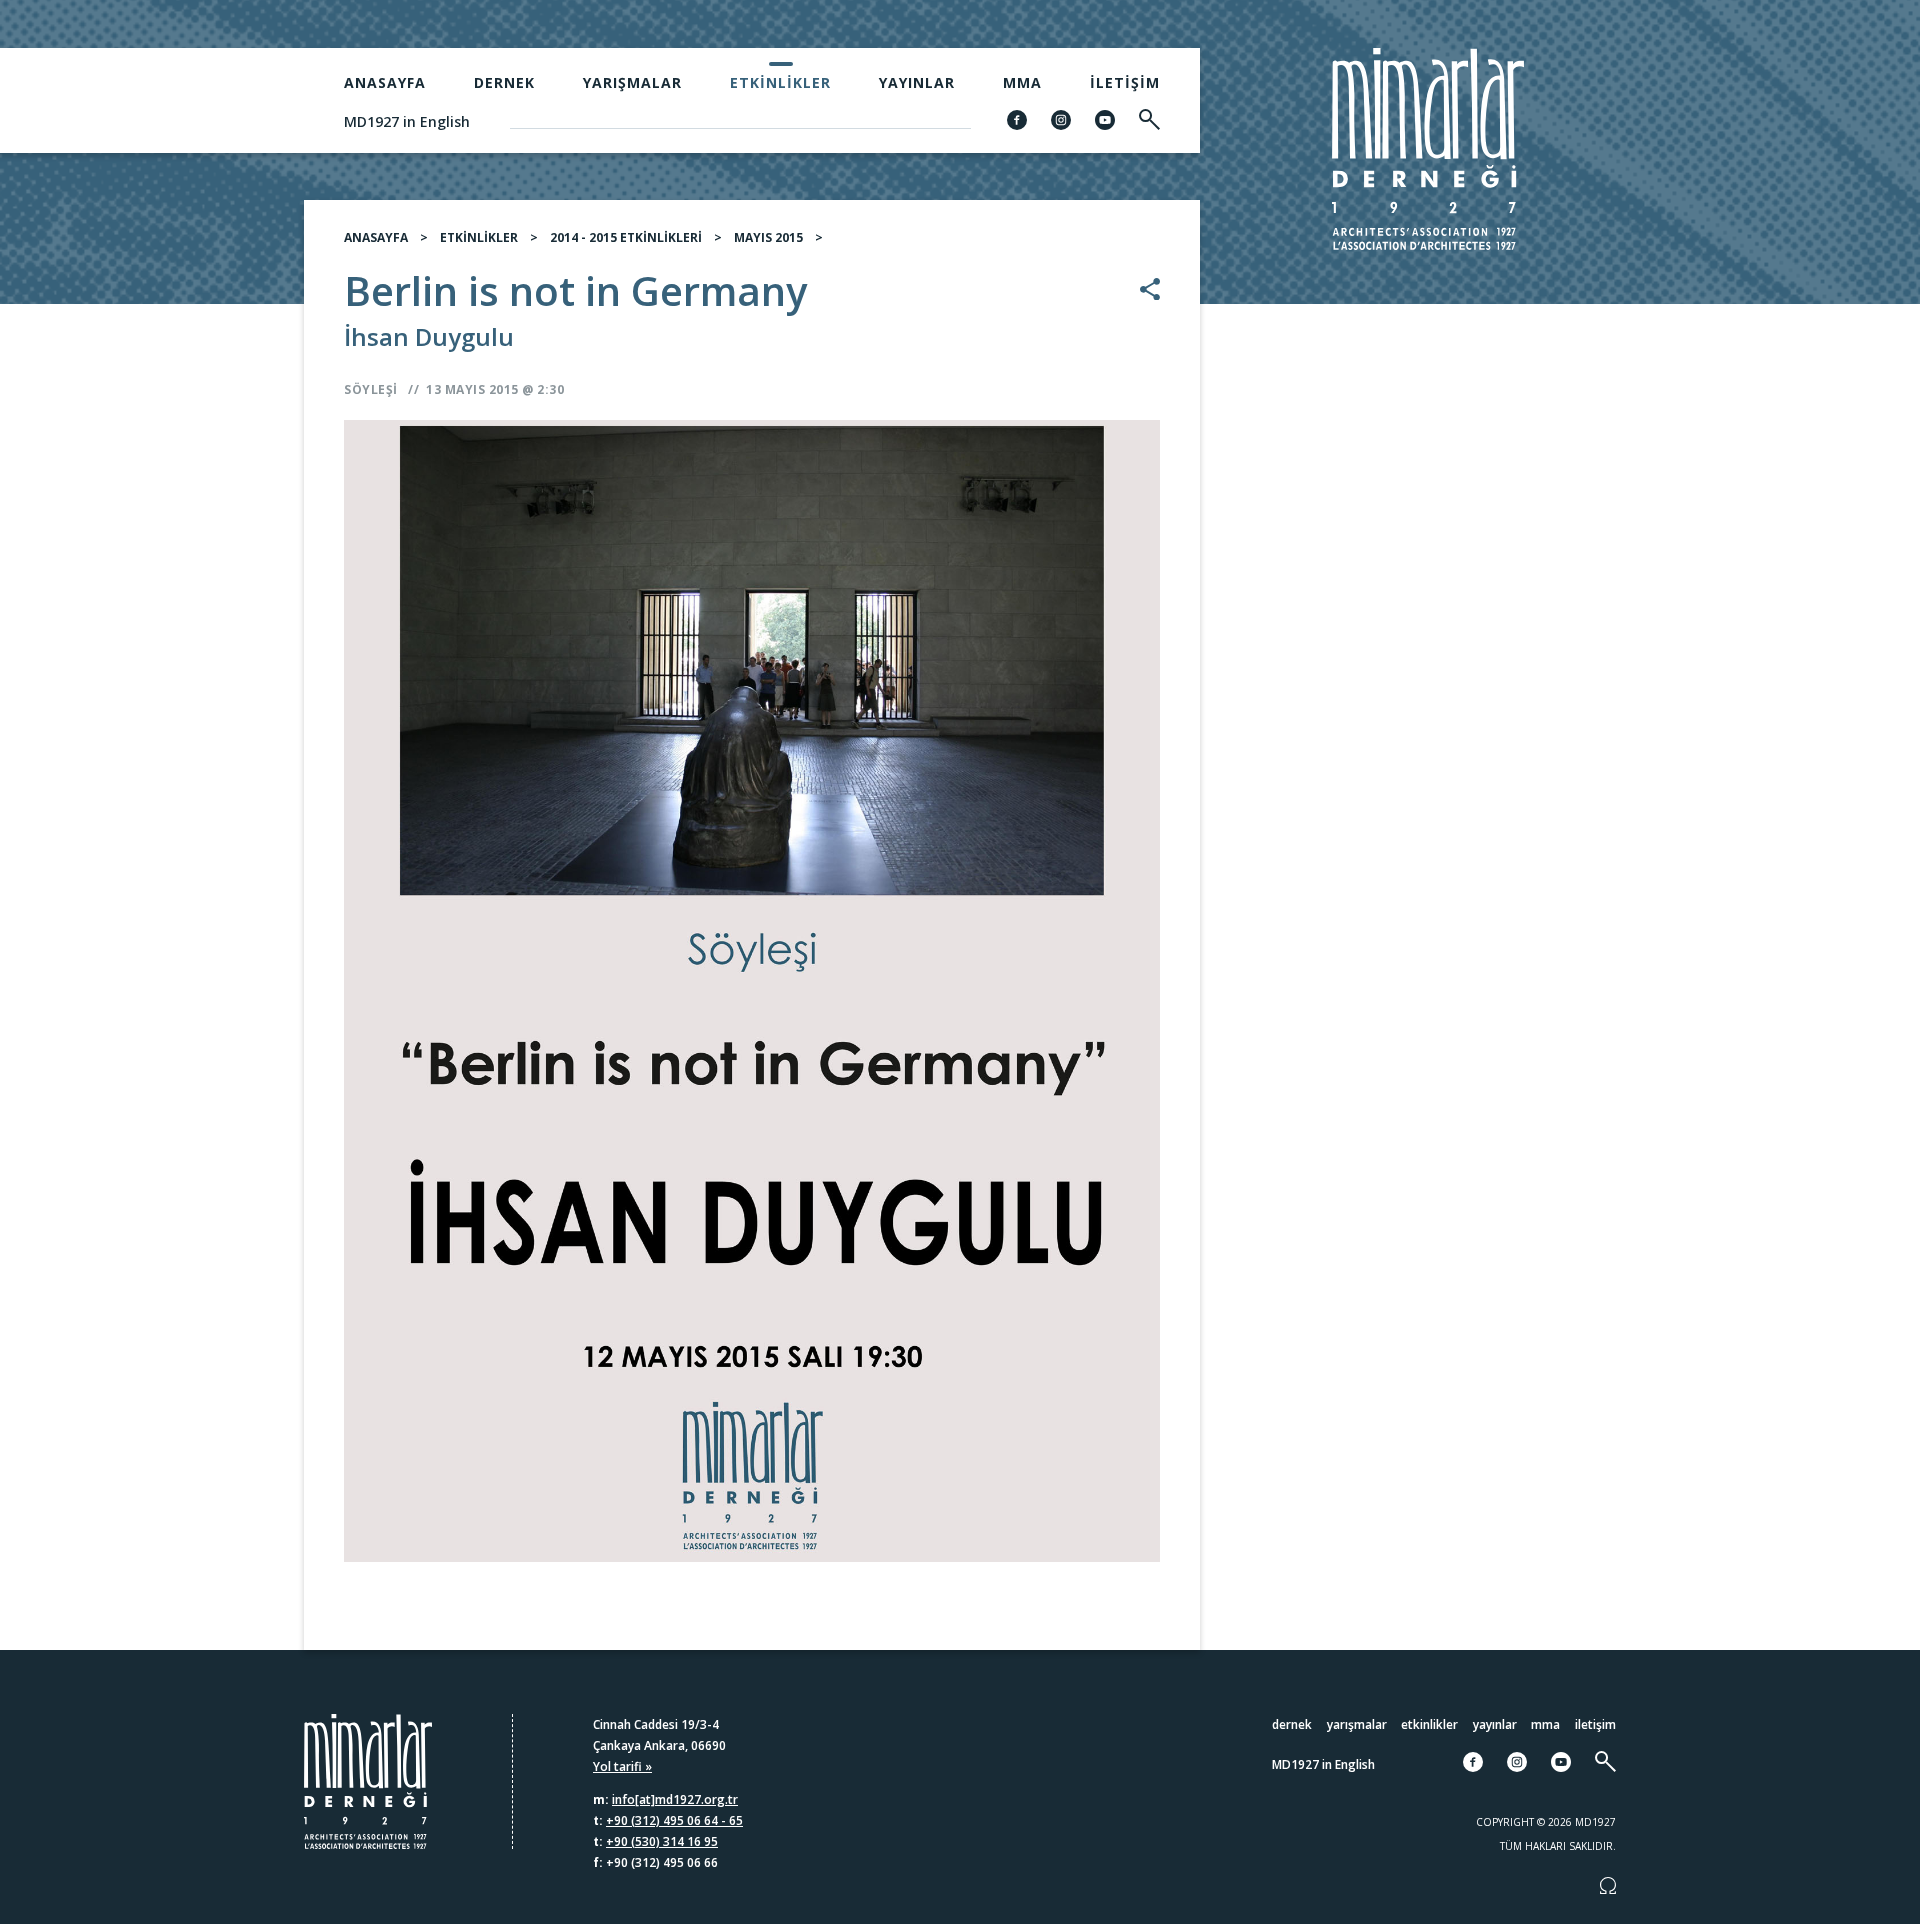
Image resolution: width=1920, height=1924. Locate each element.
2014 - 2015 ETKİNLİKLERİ (626, 237)
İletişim (1125, 82)
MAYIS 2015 (768, 237)
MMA (1022, 82)
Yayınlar (917, 82)
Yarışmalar (632, 82)
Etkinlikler (780, 82)
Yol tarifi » (622, 1766)
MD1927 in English (407, 121)
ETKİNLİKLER (479, 237)
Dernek (504, 82)
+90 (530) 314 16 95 (662, 1841)
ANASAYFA (376, 237)
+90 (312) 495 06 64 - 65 (674, 1820)
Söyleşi (371, 389)
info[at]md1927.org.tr (675, 1799)
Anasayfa (385, 82)
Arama (1760, 967)
